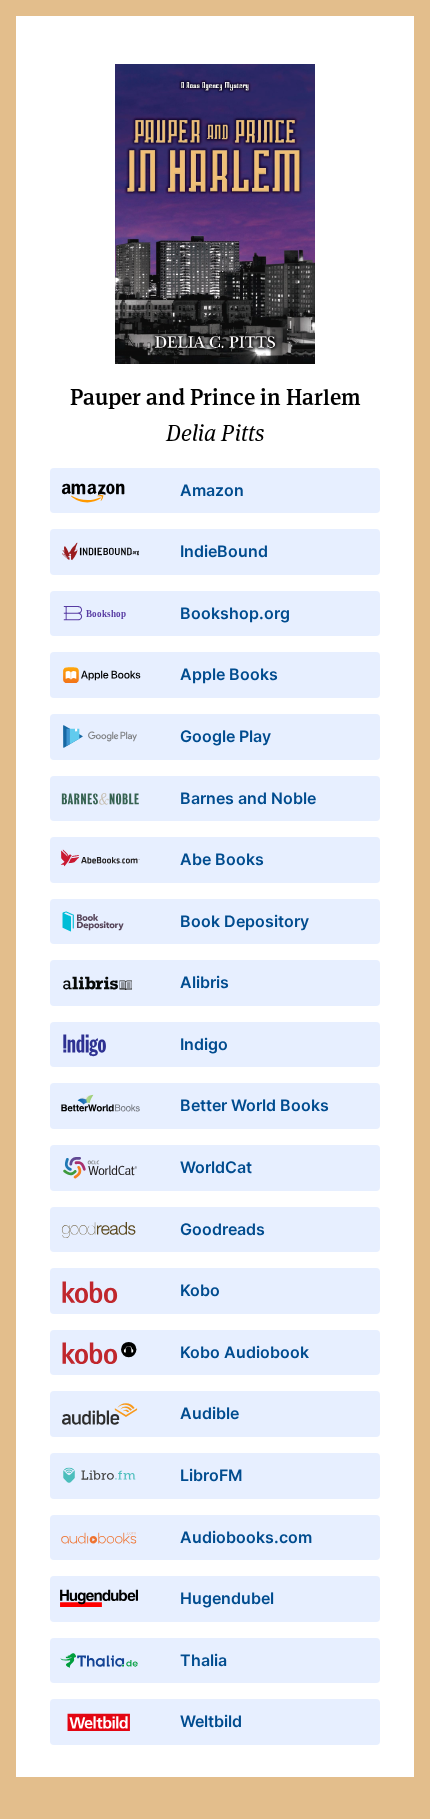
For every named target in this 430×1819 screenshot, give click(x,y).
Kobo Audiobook (244, 1352)
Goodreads (222, 1229)
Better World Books (254, 1105)
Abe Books (222, 859)
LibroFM (211, 1475)
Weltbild (211, 1721)
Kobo (200, 1290)
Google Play (225, 736)
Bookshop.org (235, 613)
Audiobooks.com (246, 1537)
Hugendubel (227, 1598)
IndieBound (224, 551)
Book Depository (244, 921)
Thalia (203, 1660)
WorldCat (216, 1167)
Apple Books (229, 674)
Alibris (204, 982)
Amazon (212, 490)
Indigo (204, 1044)
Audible (209, 1413)
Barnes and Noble (248, 798)
